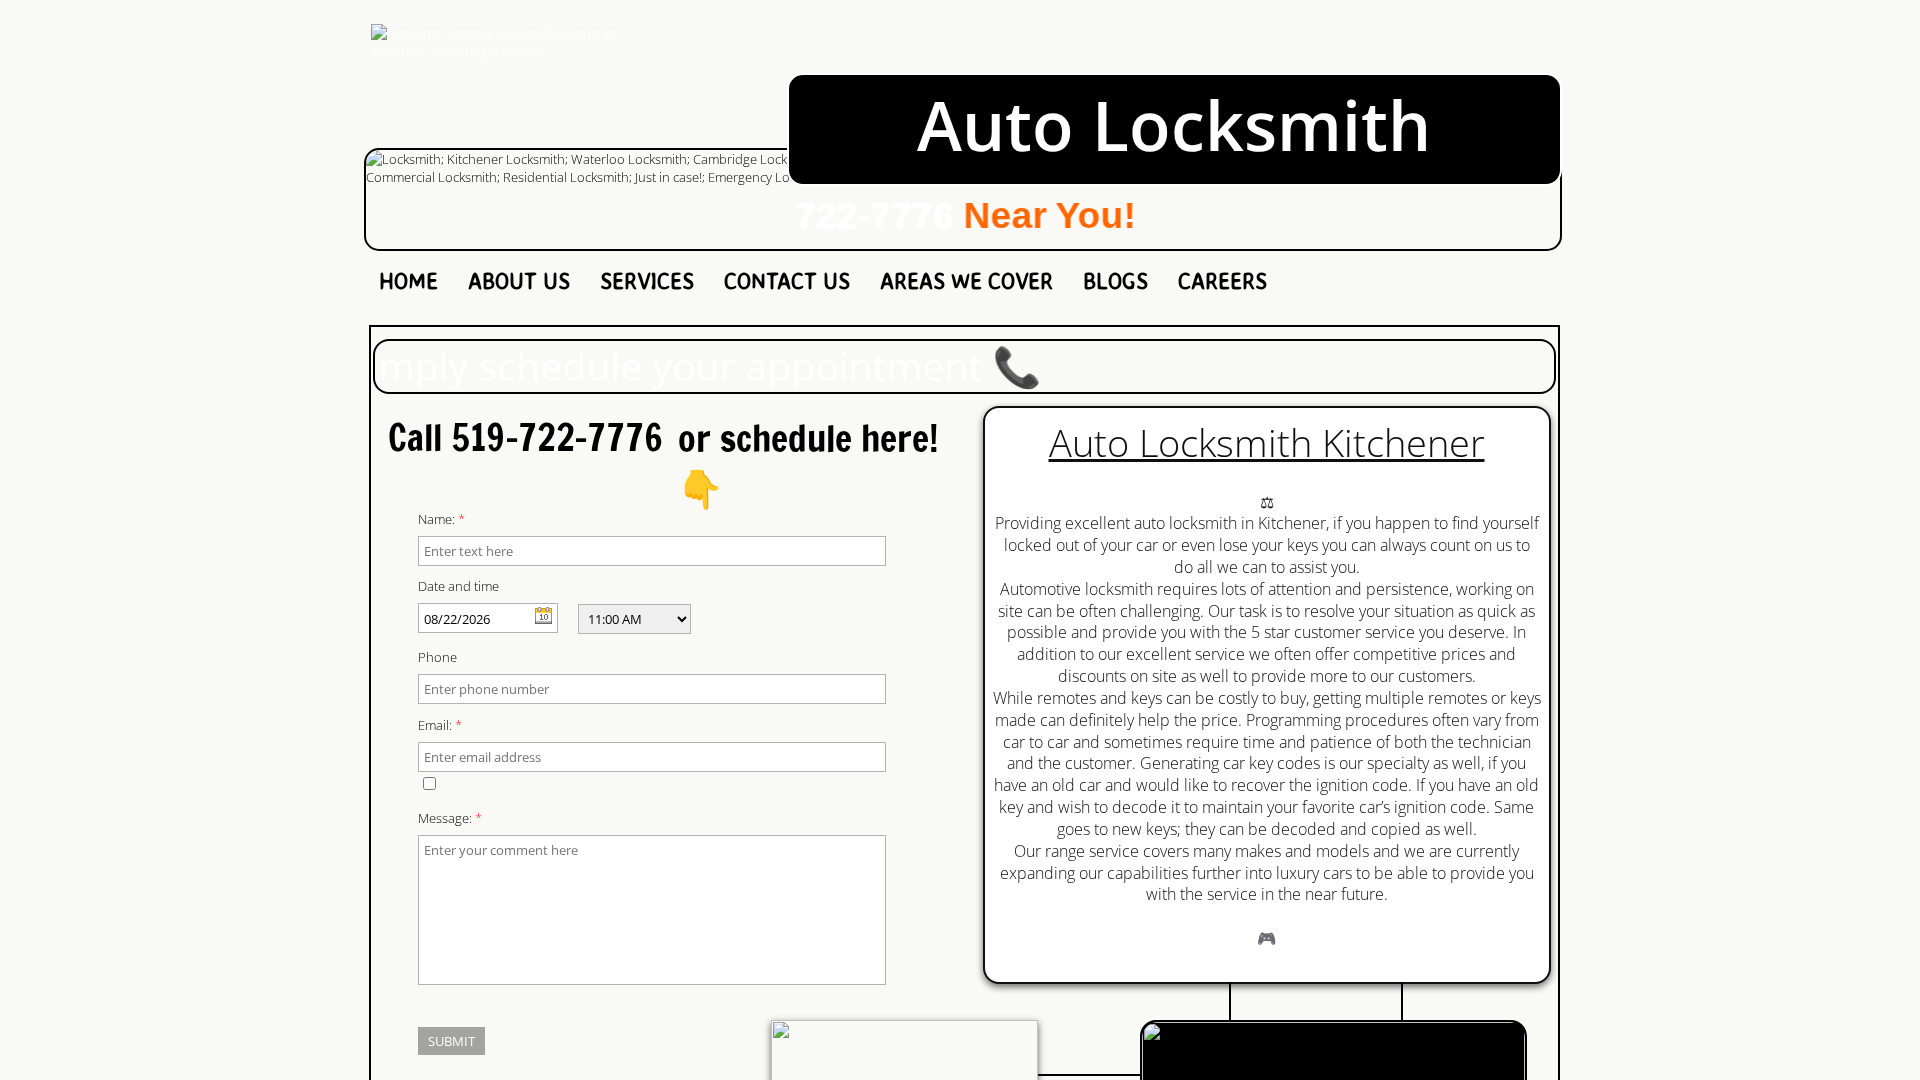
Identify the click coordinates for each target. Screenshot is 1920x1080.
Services (647, 280)
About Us (519, 280)
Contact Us (787, 280)
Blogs (1115, 280)
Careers (1222, 280)
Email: (440, 725)
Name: (441, 519)
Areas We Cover (966, 280)
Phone (437, 657)
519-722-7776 (806, 215)
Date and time (458, 586)
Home (408, 280)
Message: (450, 818)
